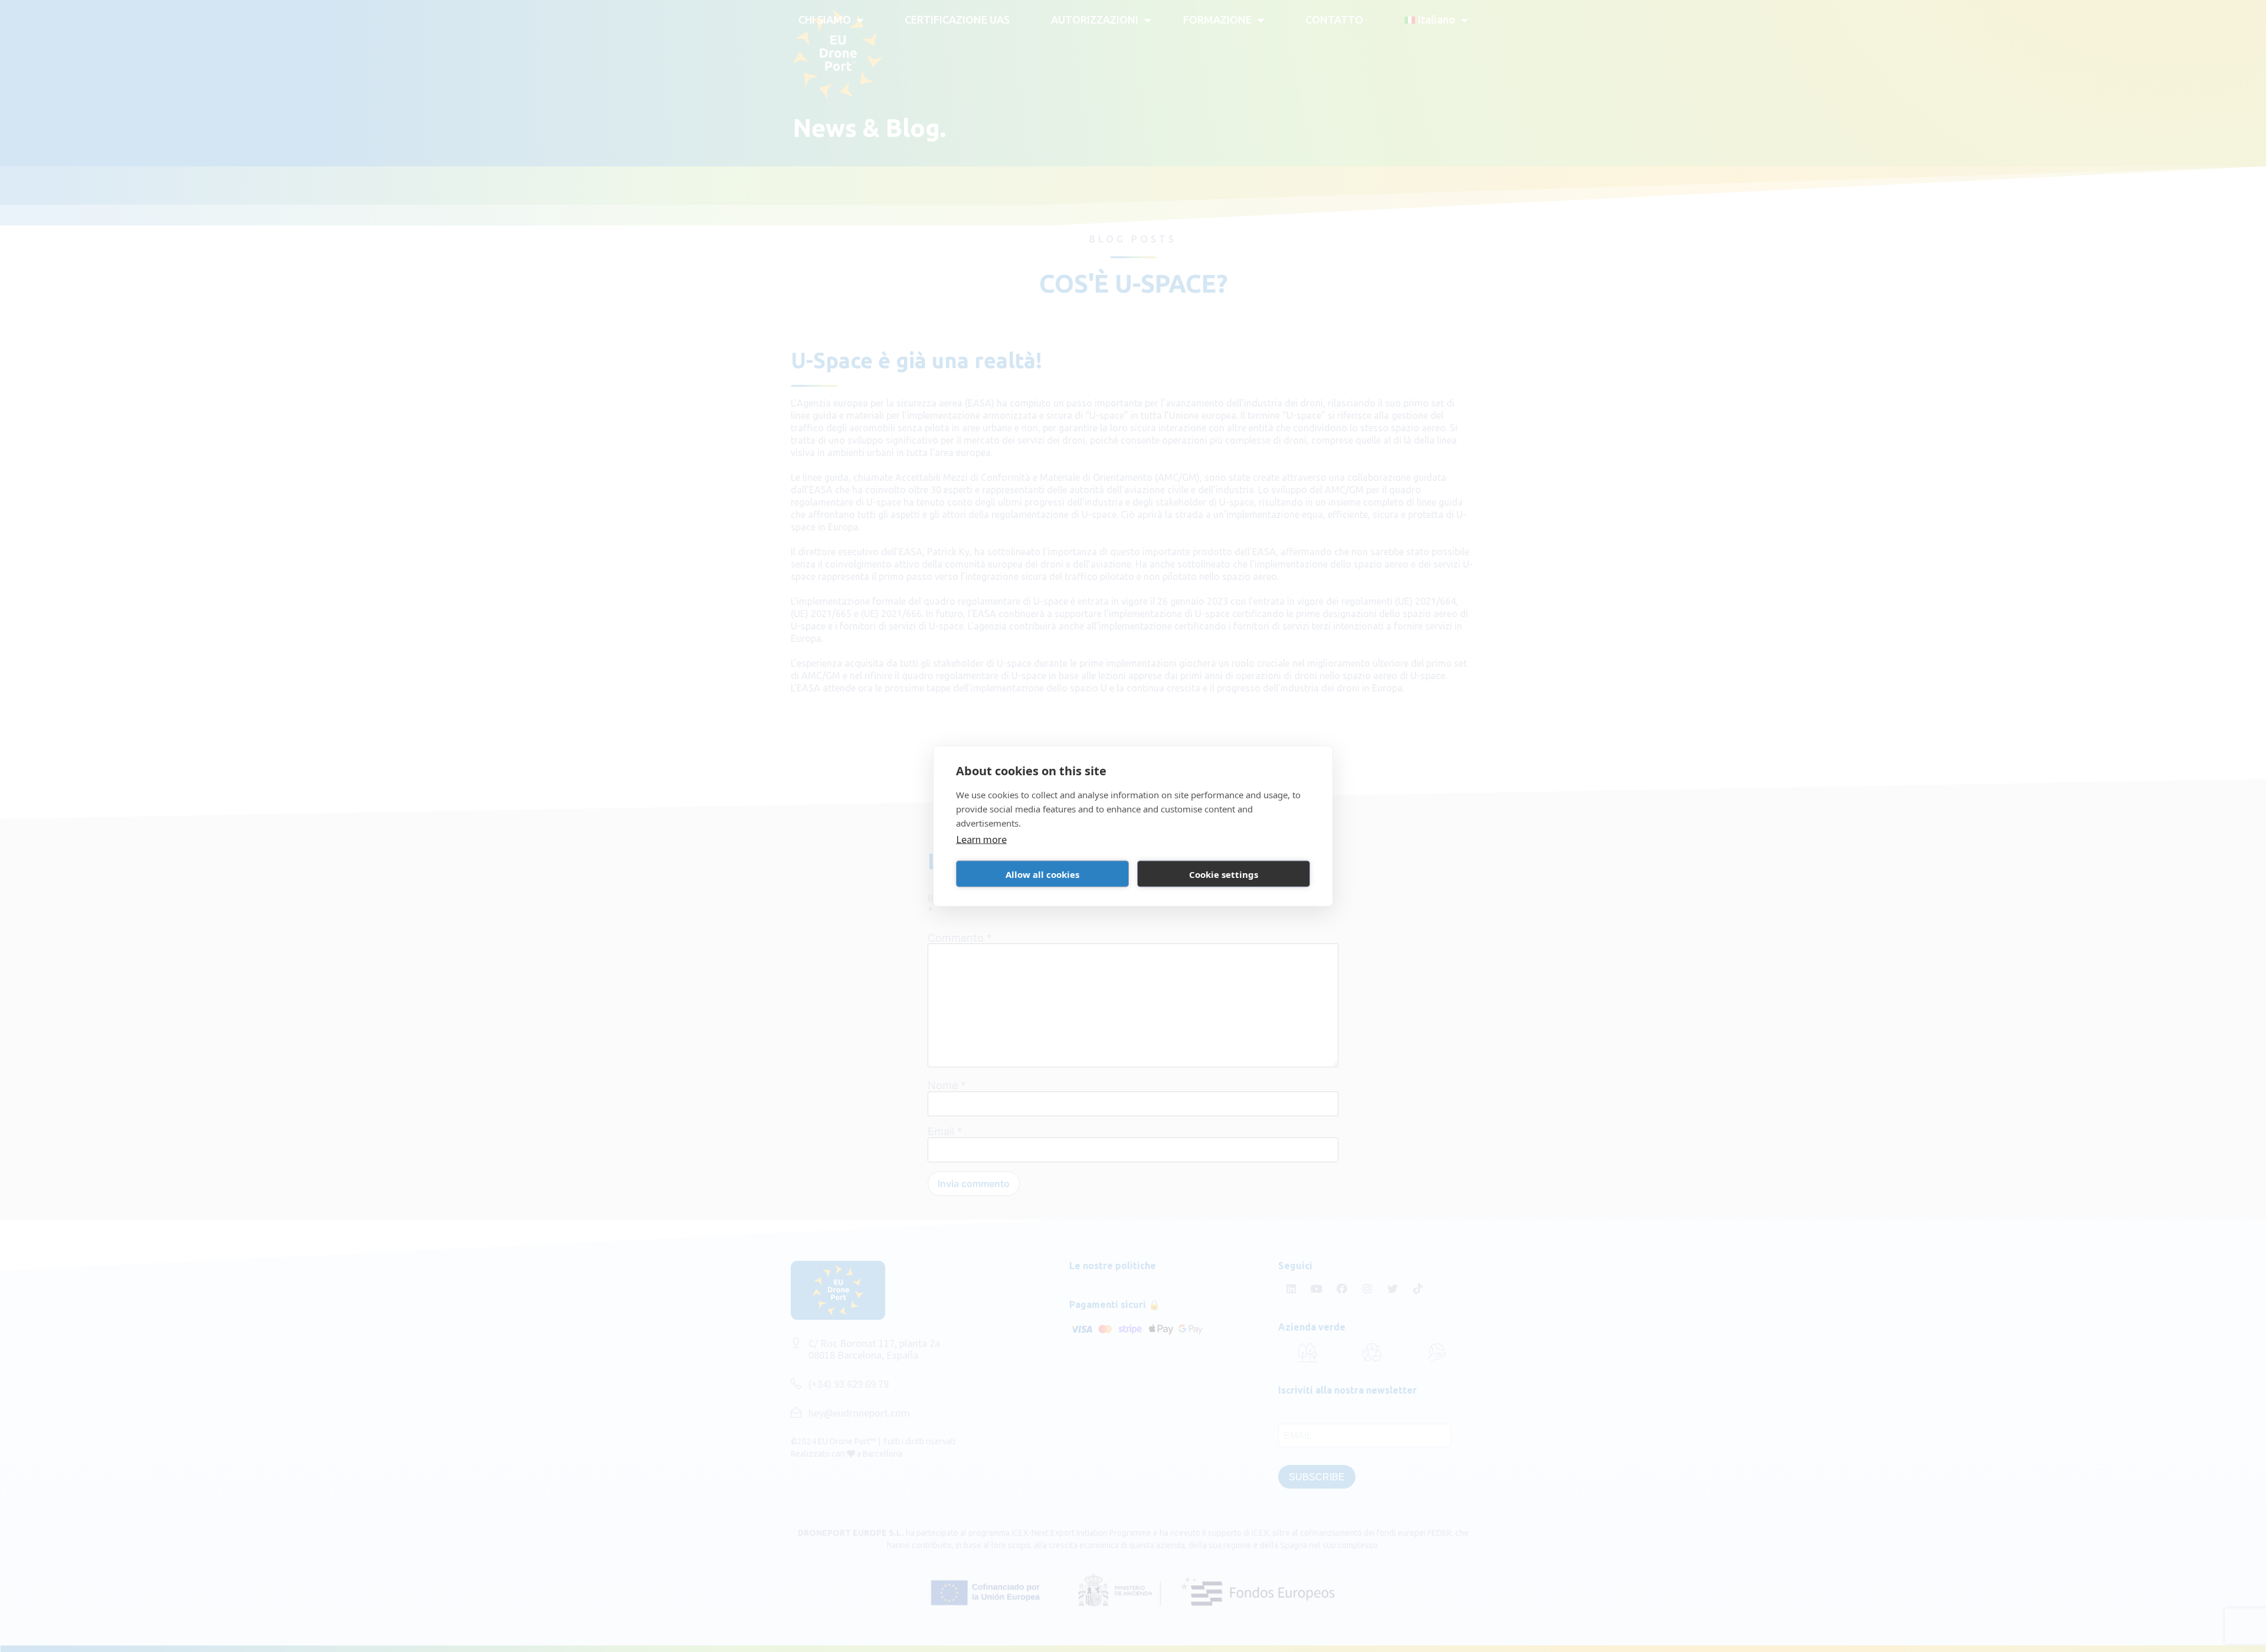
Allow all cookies (1042, 874)
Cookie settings (1224, 874)
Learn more (981, 839)
